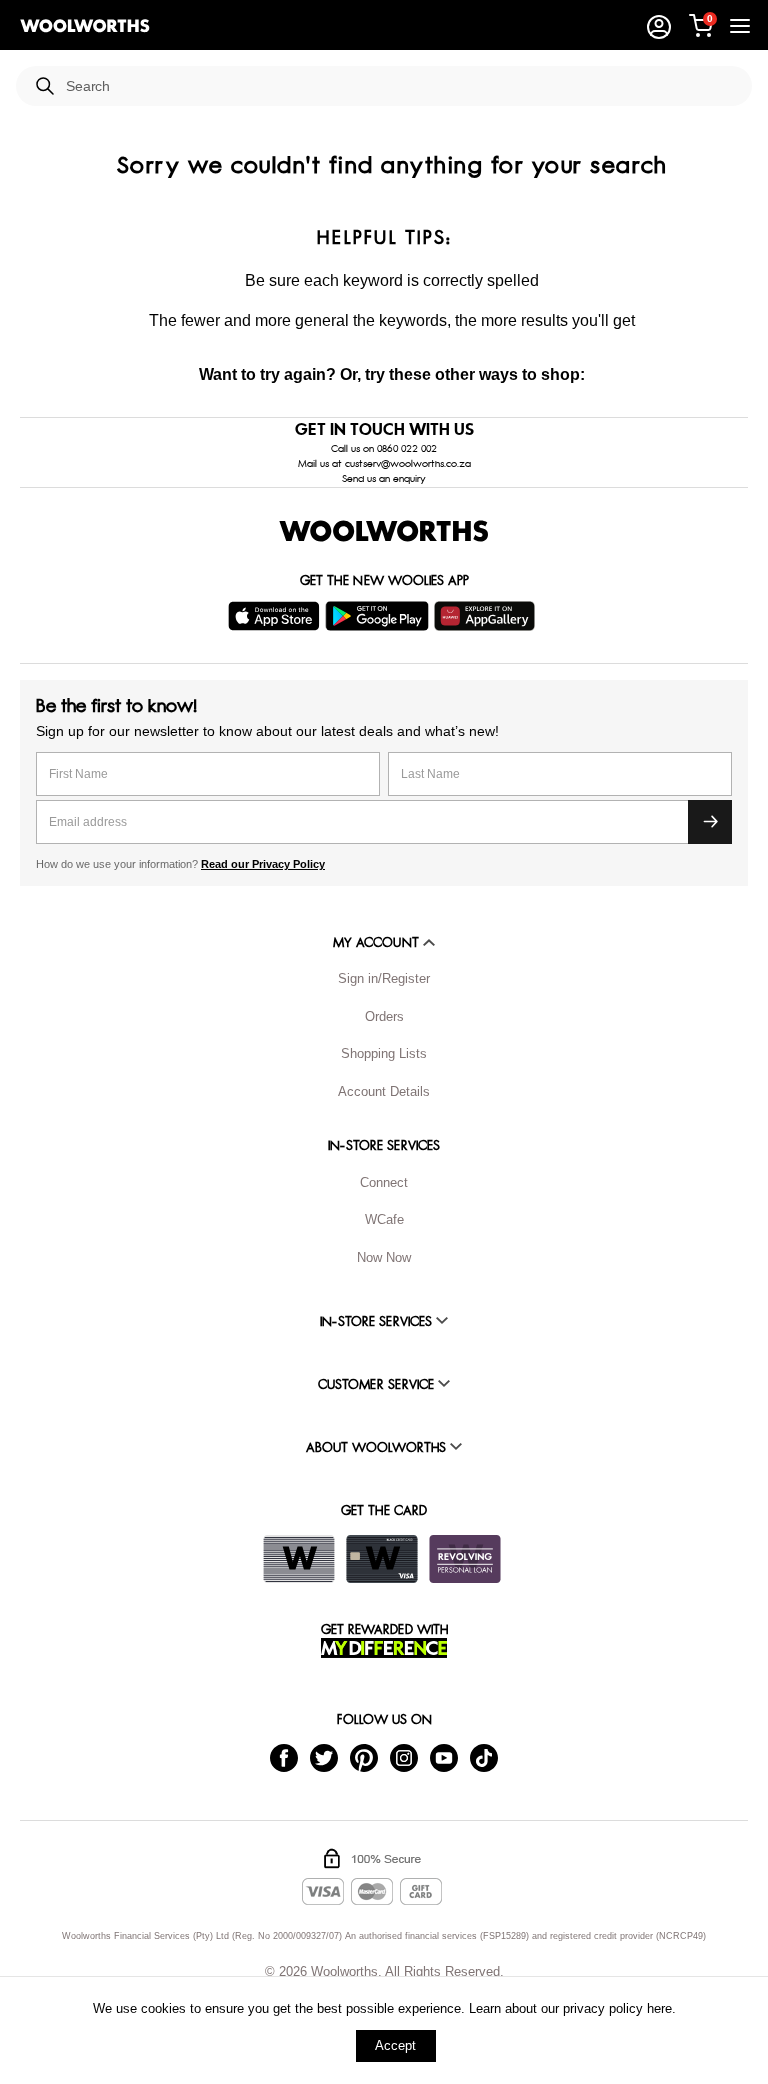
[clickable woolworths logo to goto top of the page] (384, 531)
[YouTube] (444, 1757)
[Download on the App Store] (276, 616)
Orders (384, 1016)
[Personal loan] (465, 1559)
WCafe (384, 1219)
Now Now (384, 1257)
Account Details (384, 1091)
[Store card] (299, 1559)
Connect (384, 1182)
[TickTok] (484, 1757)
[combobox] (401, 86)
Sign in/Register (384, 978)
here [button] (659, 2008)
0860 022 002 (407, 449)
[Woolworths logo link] (85, 26)
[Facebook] (284, 1757)
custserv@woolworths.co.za (408, 464)
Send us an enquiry (384, 479)
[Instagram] (404, 1757)
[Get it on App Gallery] (487, 616)
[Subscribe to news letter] (710, 822)
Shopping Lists (384, 1053)
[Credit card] (382, 1559)
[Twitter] (324, 1757)
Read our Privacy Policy (263, 864)
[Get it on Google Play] (379, 616)
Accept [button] (395, 2045)
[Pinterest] (364, 1757)
